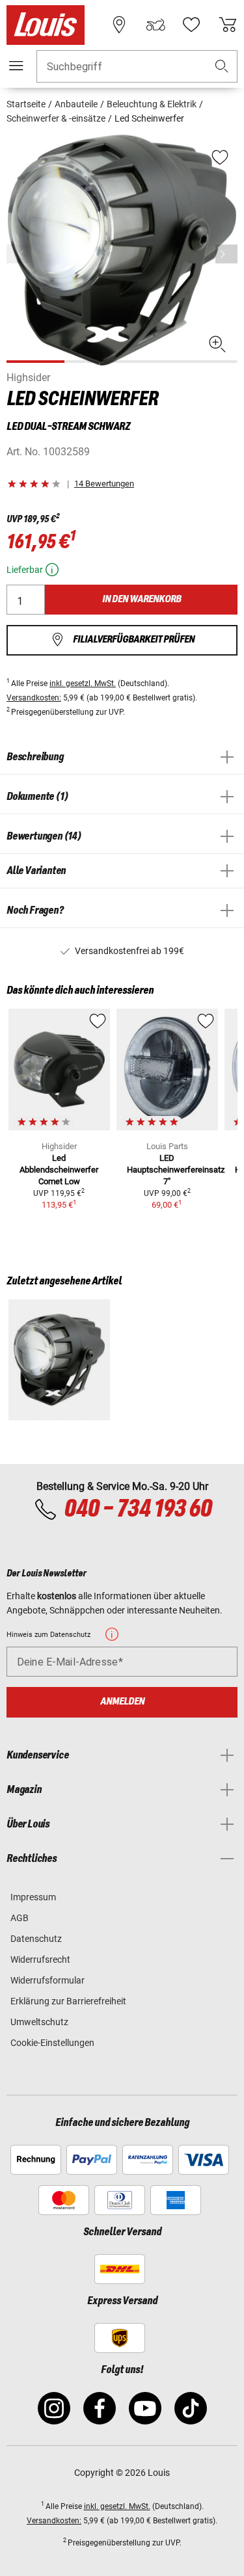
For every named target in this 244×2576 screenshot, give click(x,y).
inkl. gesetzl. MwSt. (83, 684)
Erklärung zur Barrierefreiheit (68, 2001)
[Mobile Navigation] (16, 66)
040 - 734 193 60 (138, 1509)
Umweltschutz (39, 2022)
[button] (222, 67)
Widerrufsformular (47, 1980)
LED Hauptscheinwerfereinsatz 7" (176, 1170)
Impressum (33, 1897)
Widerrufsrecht (40, 1959)
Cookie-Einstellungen (52, 2043)
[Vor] (226, 254)
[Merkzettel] (191, 25)
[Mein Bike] (156, 25)
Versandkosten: (34, 698)
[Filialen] (119, 25)
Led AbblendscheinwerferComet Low (59, 1170)
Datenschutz (36, 1939)
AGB (20, 1918)
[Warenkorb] (228, 25)
